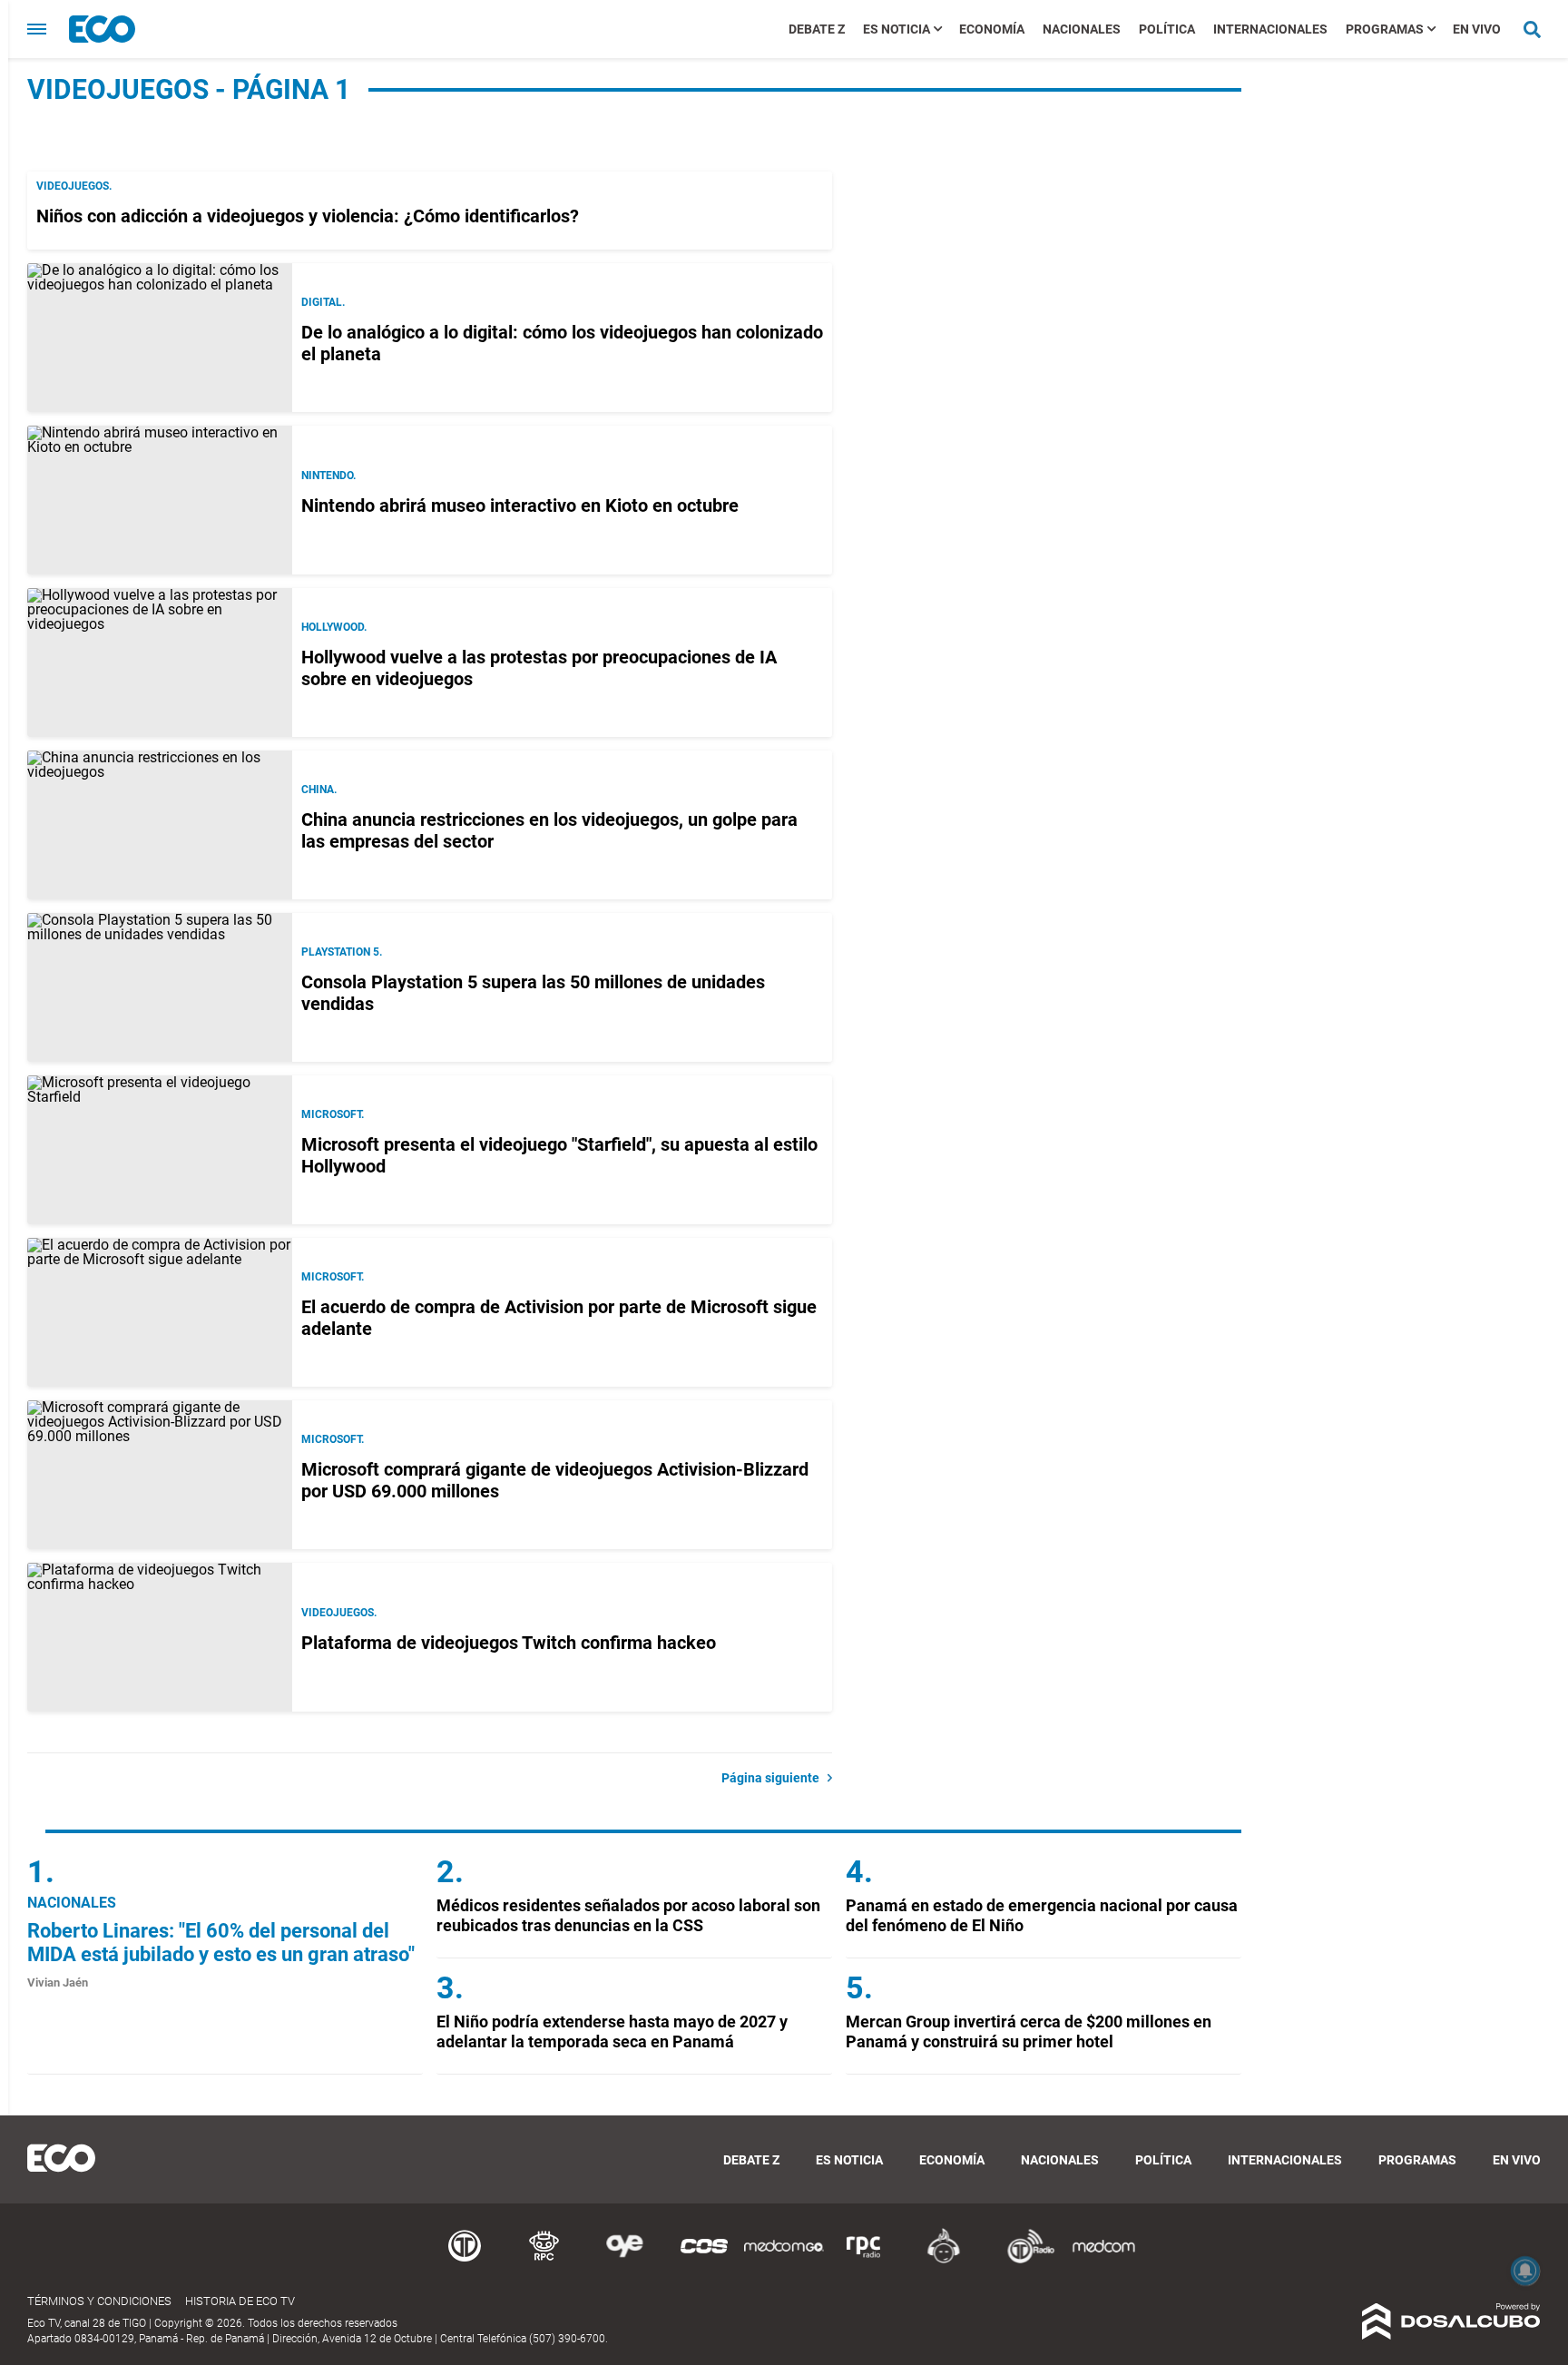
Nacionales (1082, 29)
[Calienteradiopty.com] (944, 2260)
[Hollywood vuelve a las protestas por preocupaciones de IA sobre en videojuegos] (160, 662)
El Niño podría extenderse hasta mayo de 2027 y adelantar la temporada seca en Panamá (612, 2031)
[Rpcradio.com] (864, 2260)
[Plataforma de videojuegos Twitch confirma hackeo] (160, 1637)
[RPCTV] (544, 2260)
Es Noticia (897, 29)
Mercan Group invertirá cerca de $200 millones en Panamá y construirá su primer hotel (1029, 2031)
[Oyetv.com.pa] (624, 2260)
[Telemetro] (465, 2260)
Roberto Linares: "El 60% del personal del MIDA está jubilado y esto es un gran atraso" (221, 1943)
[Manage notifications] (1525, 2271)
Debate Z (817, 29)
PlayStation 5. (342, 952)
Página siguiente (774, 1778)
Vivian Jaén (58, 1982)
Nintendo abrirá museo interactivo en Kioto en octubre (520, 505)
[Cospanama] (704, 2260)
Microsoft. (333, 1114)
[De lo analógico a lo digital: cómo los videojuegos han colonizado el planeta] (160, 338)
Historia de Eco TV (240, 2301)
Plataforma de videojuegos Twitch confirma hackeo (509, 1643)
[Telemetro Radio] (1024, 2260)
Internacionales (1270, 29)
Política (1167, 29)
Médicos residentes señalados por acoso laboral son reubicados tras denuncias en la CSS (628, 1915)
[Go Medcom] (784, 2260)
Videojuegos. (74, 186)
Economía (992, 29)
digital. (323, 302)
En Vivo (1477, 29)
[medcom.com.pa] (1103, 2260)
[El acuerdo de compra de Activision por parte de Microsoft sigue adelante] (160, 1312)
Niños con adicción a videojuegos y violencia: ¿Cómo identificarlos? (308, 216)
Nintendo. (328, 476)
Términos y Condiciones (99, 2301)
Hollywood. (334, 627)
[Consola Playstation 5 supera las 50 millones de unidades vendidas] (160, 987)
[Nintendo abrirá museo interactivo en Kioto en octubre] (160, 500)
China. (319, 790)
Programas (1385, 29)
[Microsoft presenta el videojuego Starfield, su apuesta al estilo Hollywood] (160, 1150)
